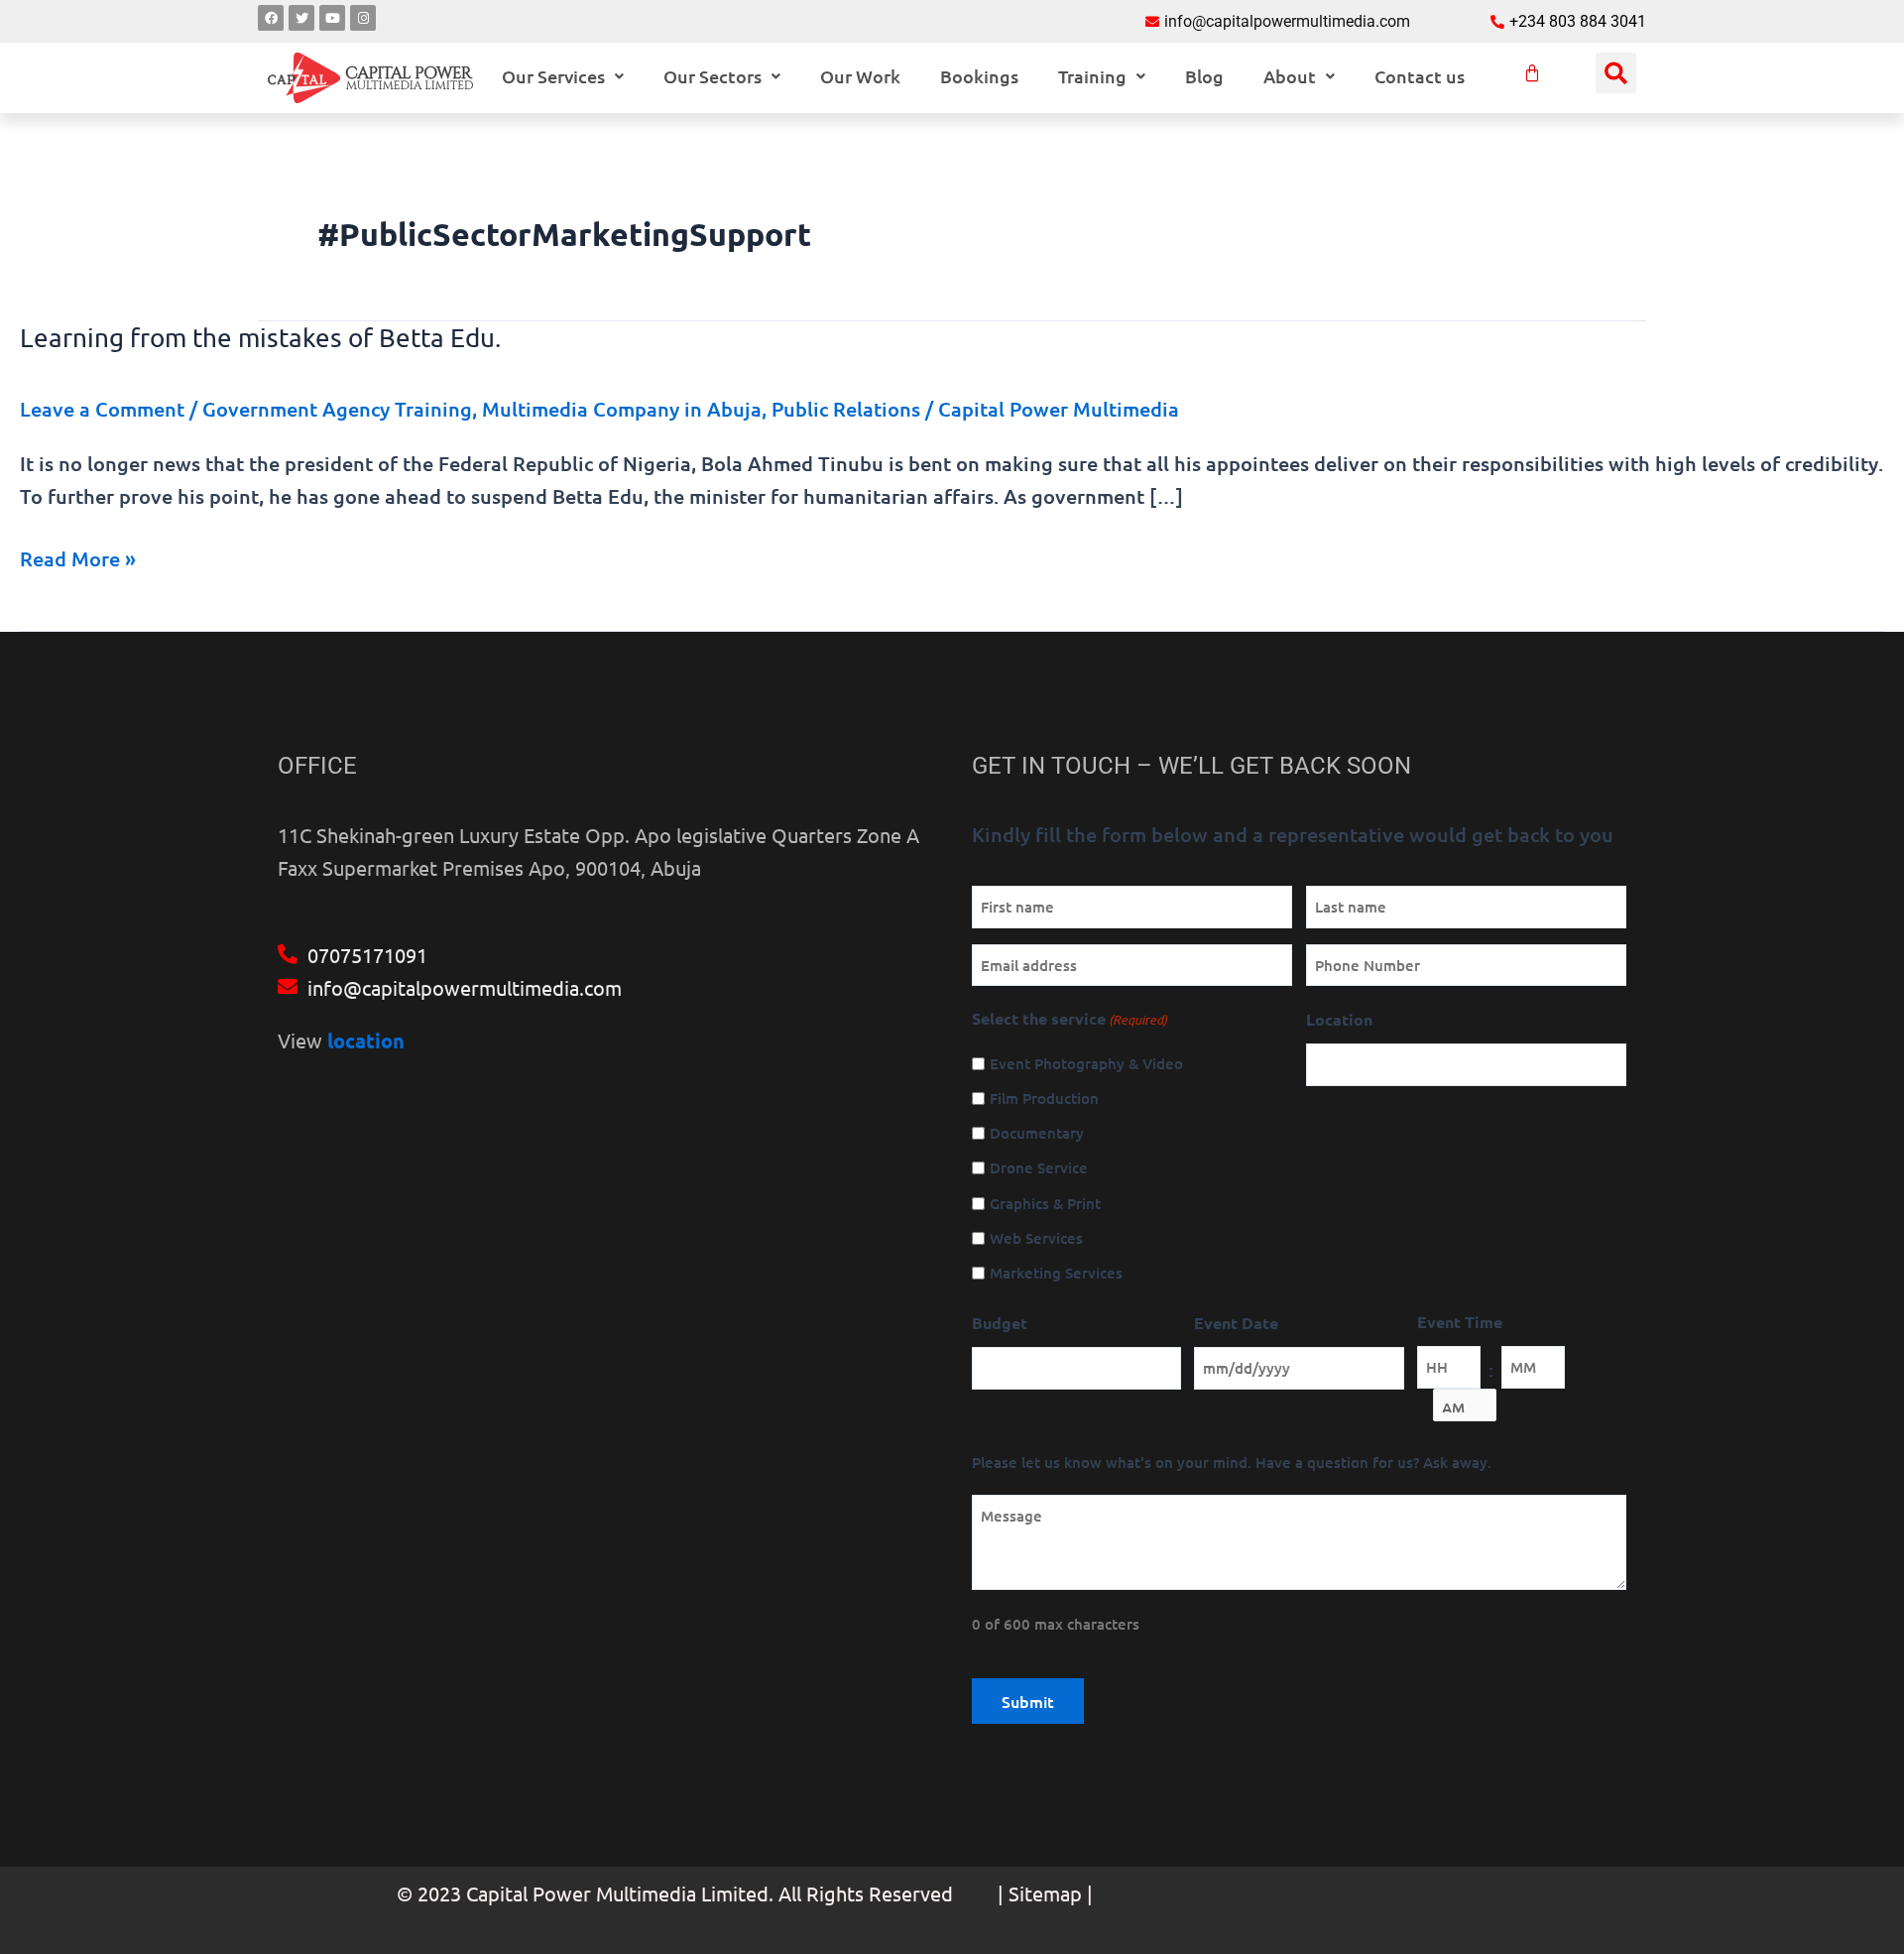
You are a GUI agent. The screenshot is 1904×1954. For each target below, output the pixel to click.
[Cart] (1532, 73)
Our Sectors (713, 76)
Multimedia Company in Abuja (622, 409)
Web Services (1036, 1238)
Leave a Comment (102, 409)
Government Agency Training (337, 409)
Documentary (1037, 1133)
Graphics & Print (1045, 1203)
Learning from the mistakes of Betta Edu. (260, 338)
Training (1092, 76)
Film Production (1044, 1098)
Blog (1204, 76)
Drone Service (1039, 1167)
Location (1339, 1019)
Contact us (1420, 76)
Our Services (553, 76)
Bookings (979, 76)
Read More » (78, 557)
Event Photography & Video (1086, 1063)
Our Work (860, 76)
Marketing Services (1056, 1273)
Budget (1000, 1323)
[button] (563, 76)
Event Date (1236, 1323)
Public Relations (846, 409)
